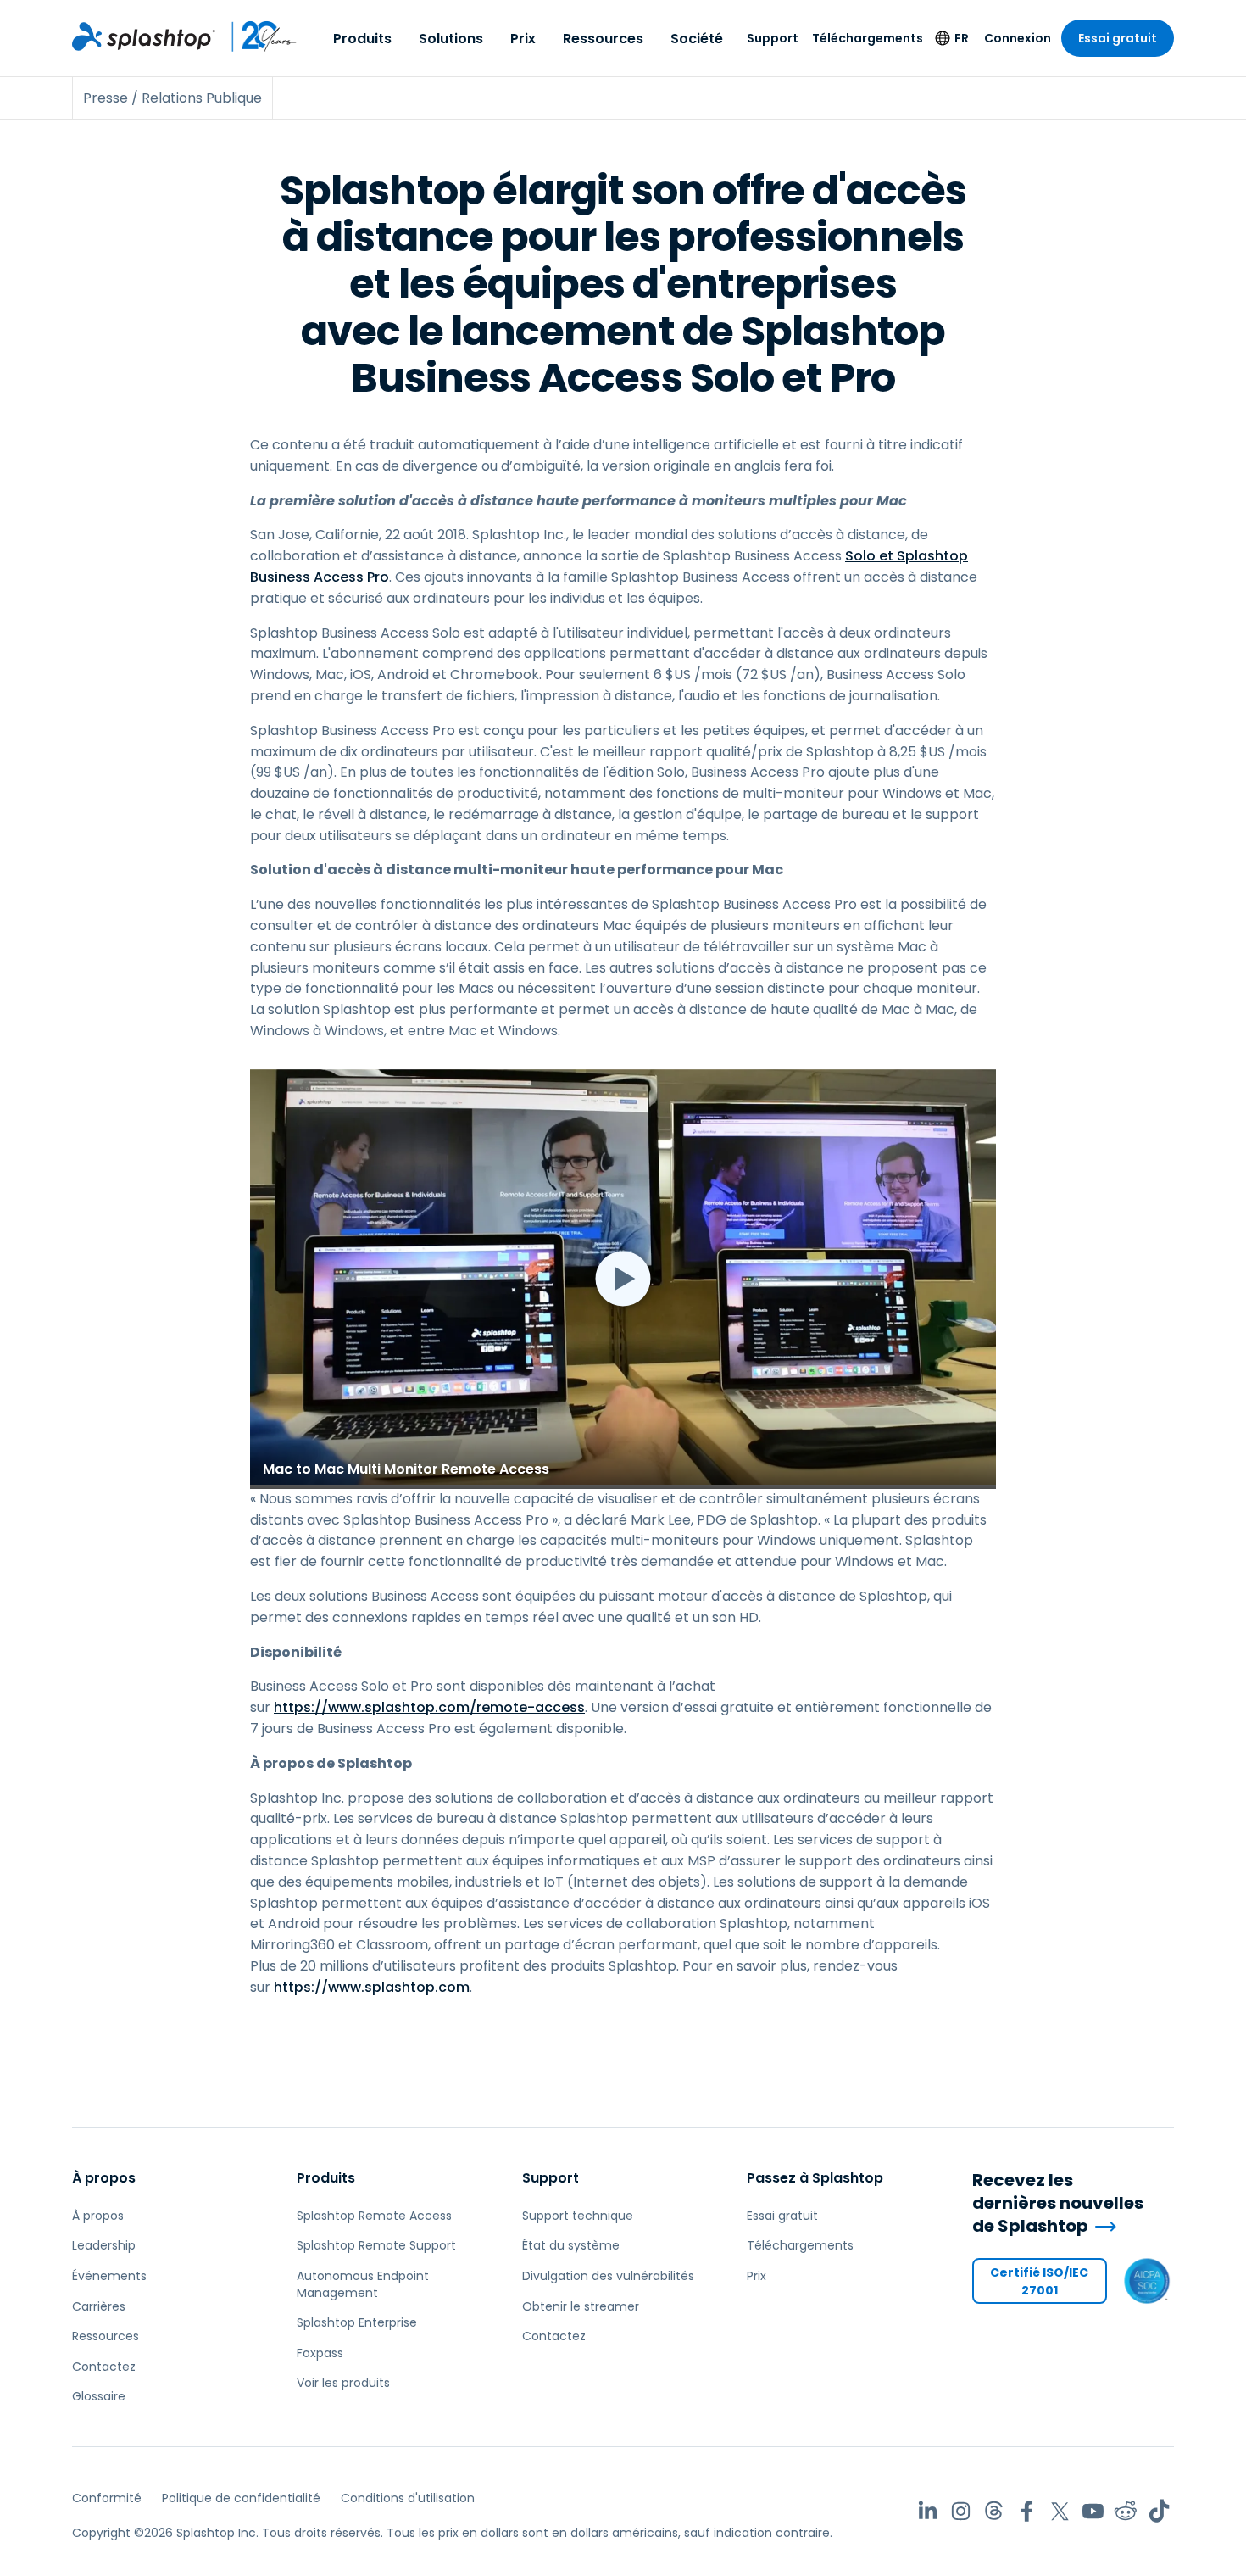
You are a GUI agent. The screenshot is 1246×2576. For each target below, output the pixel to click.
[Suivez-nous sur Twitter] (1060, 2511)
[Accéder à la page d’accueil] (144, 36)
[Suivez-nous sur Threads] (994, 2511)
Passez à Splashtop (815, 2178)
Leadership (104, 2245)
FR (962, 38)
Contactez (104, 2367)
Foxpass (320, 2353)
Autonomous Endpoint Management (363, 2284)
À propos (104, 2178)
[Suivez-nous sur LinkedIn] (928, 2511)
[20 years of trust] (256, 36)
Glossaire (99, 2396)
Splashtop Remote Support (376, 2245)
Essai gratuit (1118, 38)
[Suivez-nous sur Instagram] (961, 2511)
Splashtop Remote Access (374, 2216)
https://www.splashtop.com (372, 1987)
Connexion (1018, 38)
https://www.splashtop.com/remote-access (429, 1707)
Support (773, 38)
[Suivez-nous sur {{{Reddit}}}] (1126, 2511)
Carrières (99, 2306)
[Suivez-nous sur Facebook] (1027, 2511)
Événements (109, 2276)
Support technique (578, 2216)
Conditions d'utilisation (408, 2498)
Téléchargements (868, 38)
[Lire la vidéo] (623, 1279)
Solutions (451, 39)
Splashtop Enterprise (357, 2322)
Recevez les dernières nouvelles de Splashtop (1058, 2203)
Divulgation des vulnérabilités (608, 2276)
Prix (523, 39)
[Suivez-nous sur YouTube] (1093, 2511)
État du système (571, 2245)
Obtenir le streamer (581, 2306)
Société (697, 39)
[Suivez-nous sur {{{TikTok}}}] (1159, 2511)
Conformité (107, 2498)
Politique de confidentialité (241, 2498)
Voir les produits (343, 2383)
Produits (362, 39)
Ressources (603, 39)
